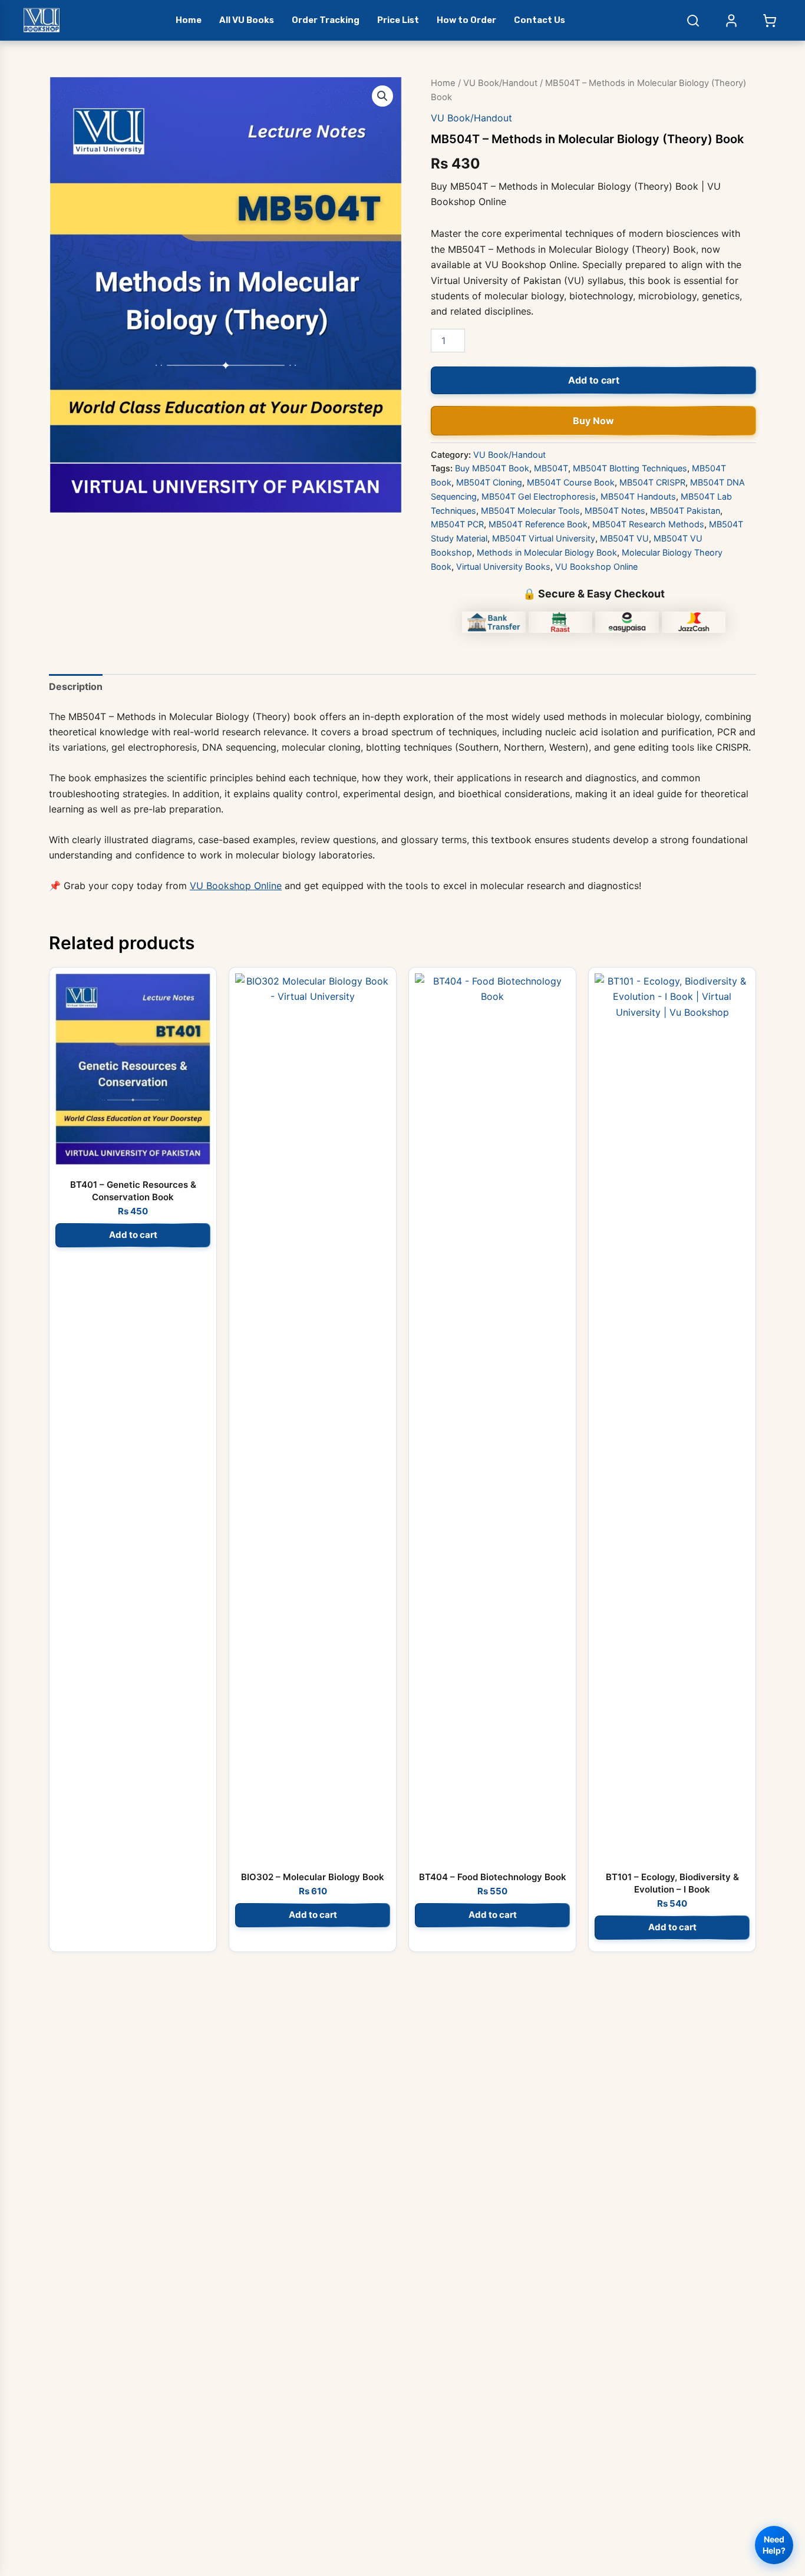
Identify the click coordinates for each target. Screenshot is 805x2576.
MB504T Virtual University (544, 538)
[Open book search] (693, 21)
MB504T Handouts (638, 496)
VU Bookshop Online (596, 567)
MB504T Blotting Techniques (630, 468)
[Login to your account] (731, 21)
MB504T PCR (457, 524)
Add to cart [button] (133, 1235)
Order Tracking (326, 20)
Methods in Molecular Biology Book (547, 552)
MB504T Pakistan (685, 511)
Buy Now (593, 421)
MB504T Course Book (571, 482)
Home (189, 20)
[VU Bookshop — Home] (42, 20)
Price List (398, 20)
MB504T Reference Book (538, 524)
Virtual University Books (503, 567)
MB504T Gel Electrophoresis (539, 496)
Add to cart (594, 380)
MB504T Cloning (489, 482)
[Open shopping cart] (770, 21)
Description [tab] (76, 686)
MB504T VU (624, 538)
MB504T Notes (615, 511)
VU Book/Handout (500, 83)
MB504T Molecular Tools (530, 511)
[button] (382, 96)
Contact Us (540, 20)
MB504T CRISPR (652, 482)
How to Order (466, 20)
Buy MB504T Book (492, 468)
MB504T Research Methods (648, 524)
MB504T (551, 468)
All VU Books (247, 20)
